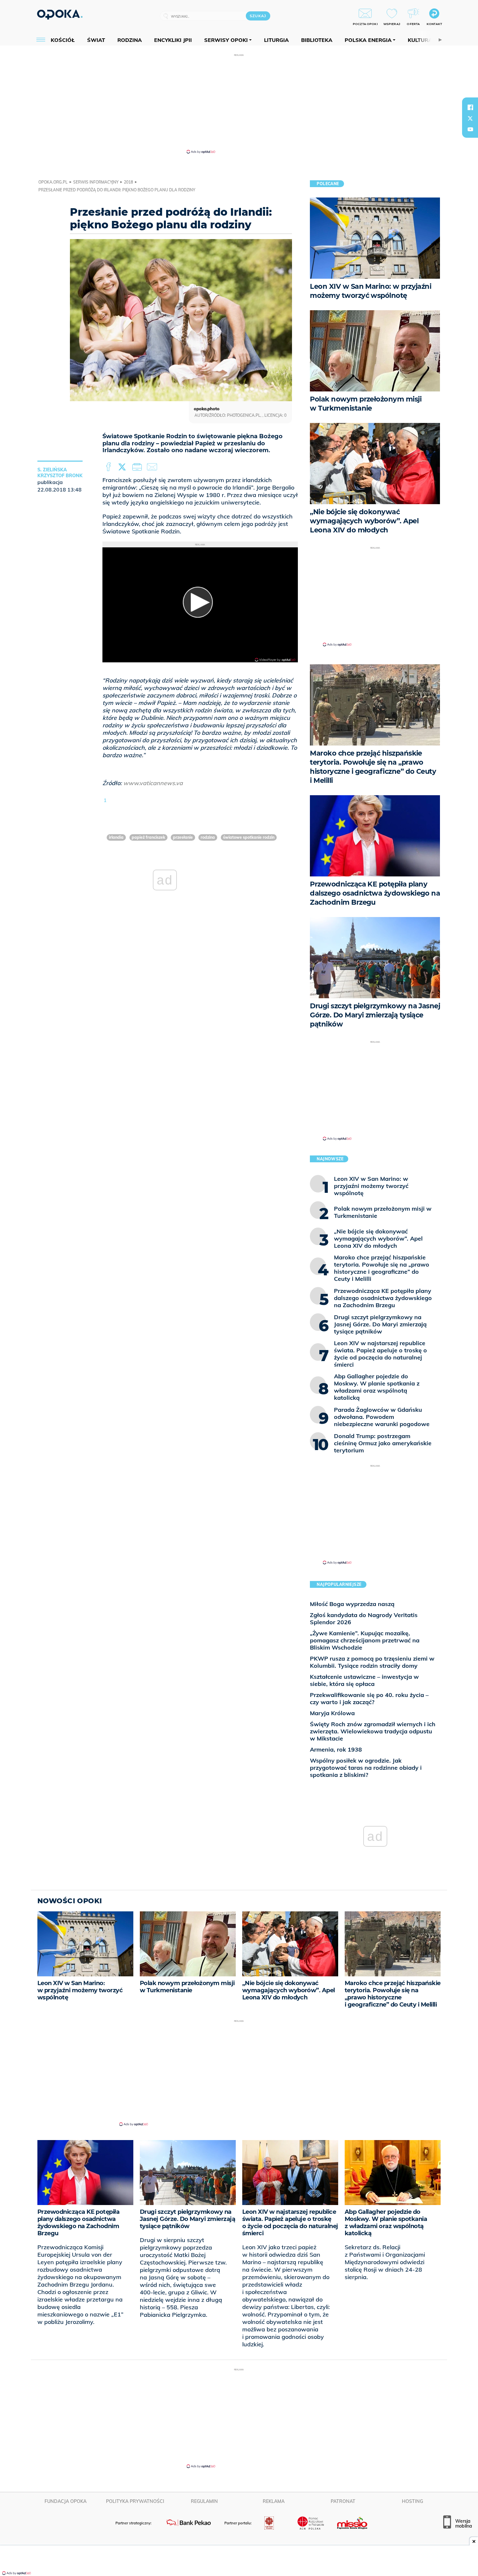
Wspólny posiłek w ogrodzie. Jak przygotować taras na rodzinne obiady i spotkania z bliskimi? (366, 1768)
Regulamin (204, 2501)
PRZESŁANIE (183, 837)
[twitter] (470, 118)
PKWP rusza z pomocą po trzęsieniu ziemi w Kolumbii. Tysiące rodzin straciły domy (372, 1662)
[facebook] (470, 107)
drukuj (138, 467)
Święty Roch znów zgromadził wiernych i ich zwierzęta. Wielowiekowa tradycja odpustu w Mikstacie (373, 1731)
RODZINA (208, 837)
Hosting (412, 2501)
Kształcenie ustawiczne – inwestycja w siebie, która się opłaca (364, 1680)
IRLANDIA (116, 837)
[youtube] (470, 129)
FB (109, 467)
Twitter (123, 467)
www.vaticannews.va (153, 783)
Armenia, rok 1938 (336, 1749)
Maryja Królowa (332, 1713)
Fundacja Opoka (66, 2501)
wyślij (153, 467)
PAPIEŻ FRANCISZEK (148, 837)
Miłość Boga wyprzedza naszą (352, 1604)
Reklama (274, 2501)
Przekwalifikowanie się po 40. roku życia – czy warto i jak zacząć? (369, 1698)
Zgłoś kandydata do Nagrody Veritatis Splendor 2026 (364, 1619)
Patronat (343, 2501)
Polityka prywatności (135, 2501)
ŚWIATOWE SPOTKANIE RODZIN (249, 837)
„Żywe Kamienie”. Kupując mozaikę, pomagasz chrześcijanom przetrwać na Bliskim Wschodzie (365, 1640)
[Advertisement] (239, 103)
